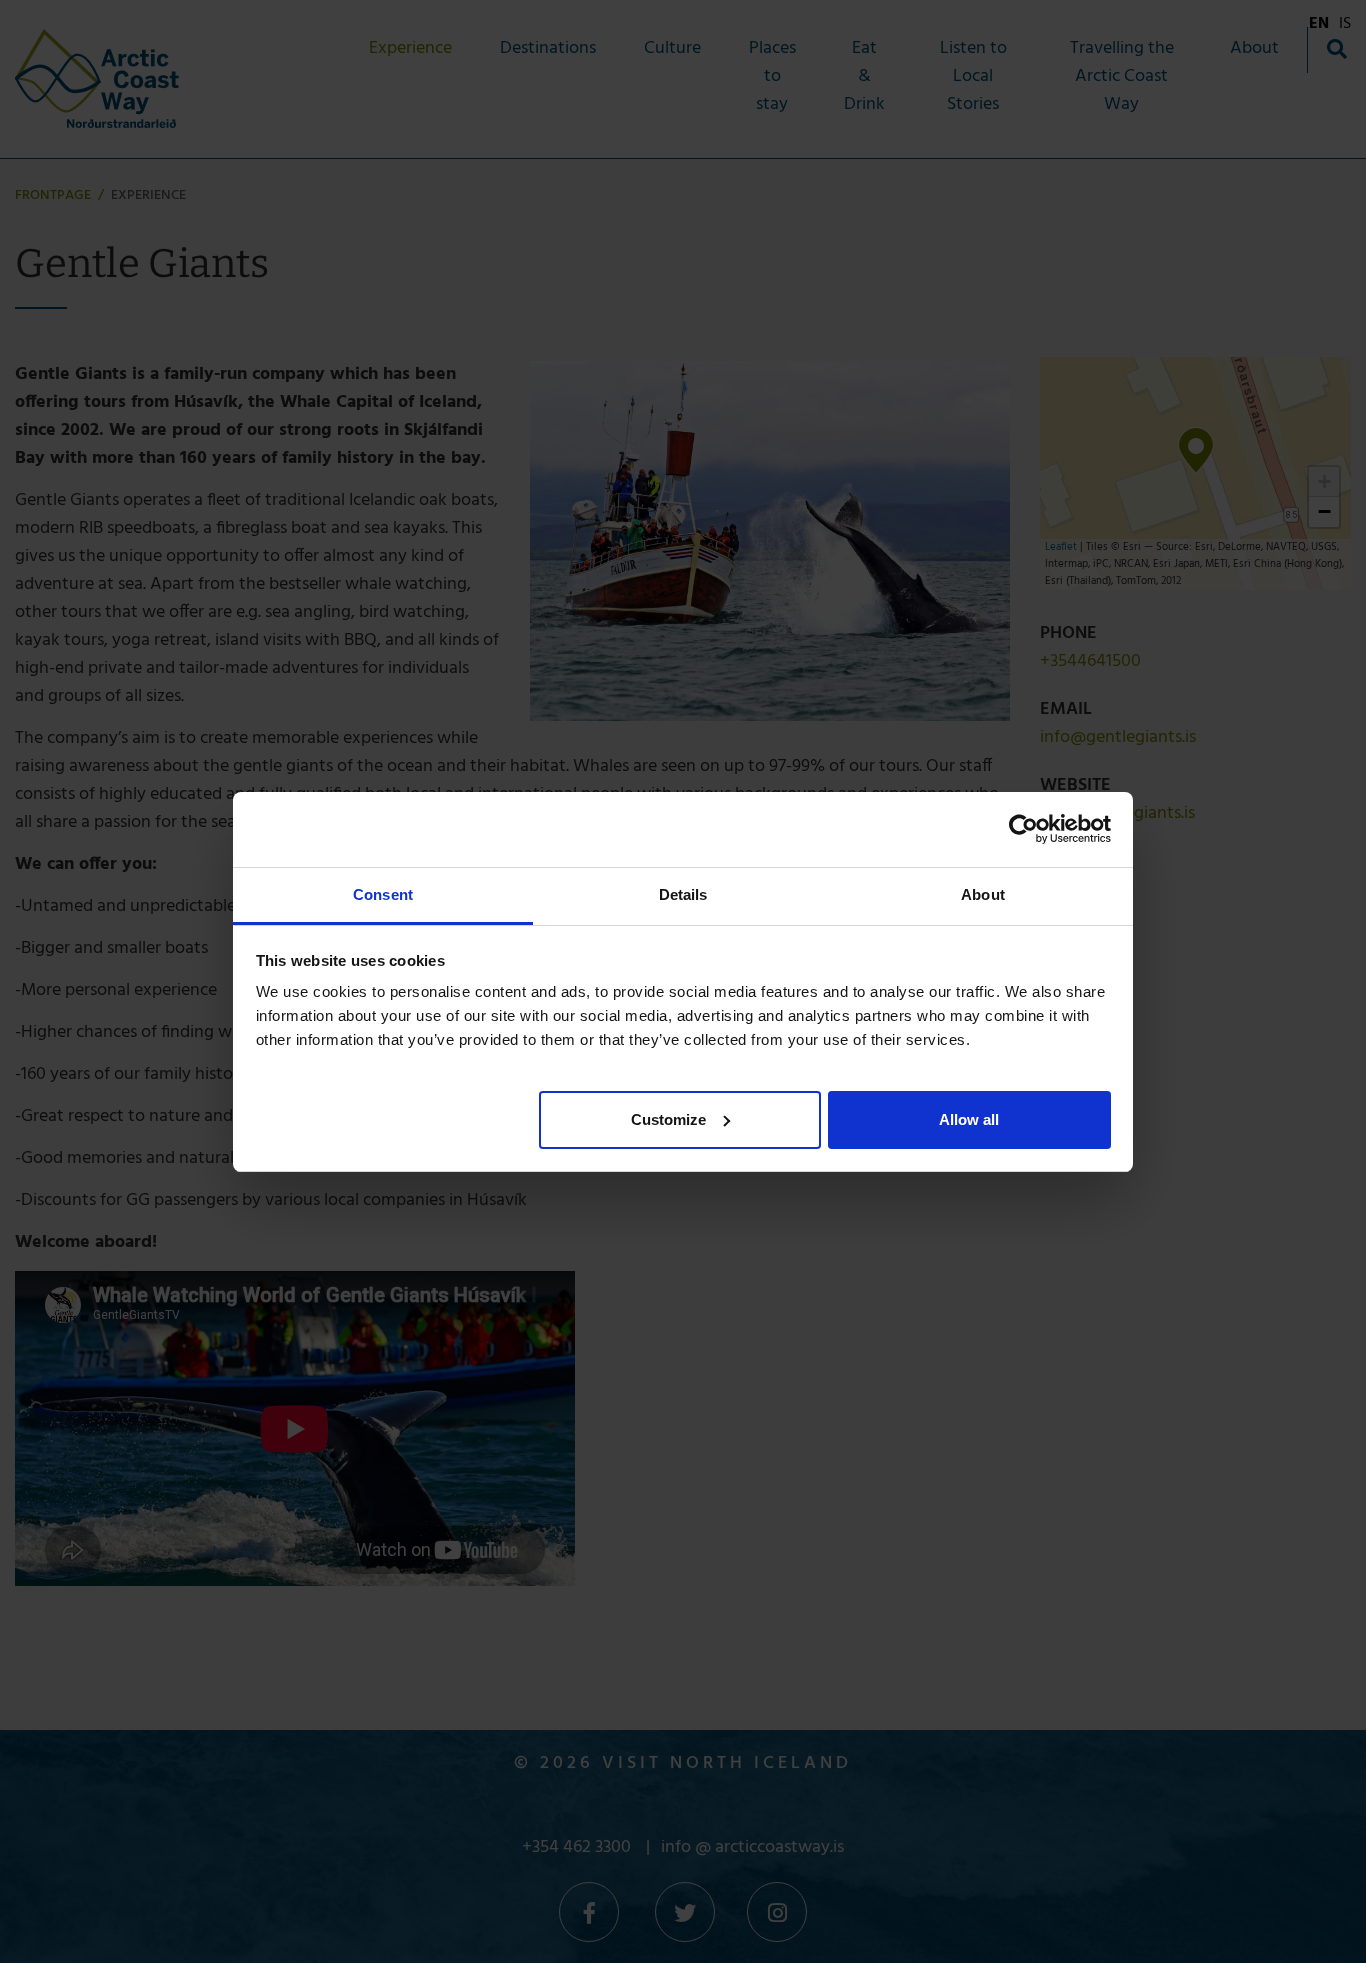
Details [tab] (683, 894)
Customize (668, 1118)
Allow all (969, 1118)
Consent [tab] (383, 894)
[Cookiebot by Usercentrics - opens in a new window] (1023, 829)
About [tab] (983, 894)
